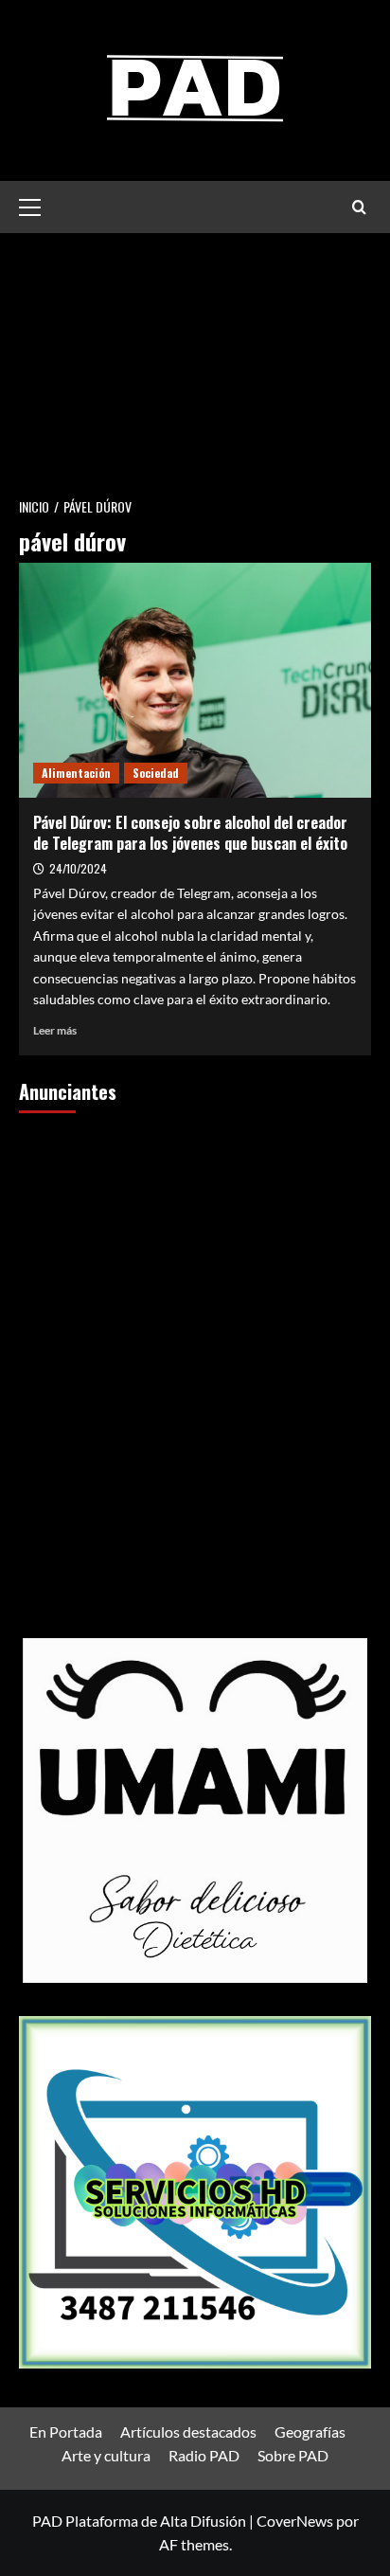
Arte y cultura (106, 2455)
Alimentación (76, 773)
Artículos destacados (188, 2432)
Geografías (310, 2432)
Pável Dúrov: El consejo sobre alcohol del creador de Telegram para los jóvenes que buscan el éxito (190, 833)
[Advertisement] (195, 359)
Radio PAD (204, 2455)
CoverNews (295, 2521)
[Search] (359, 207)
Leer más (55, 1030)
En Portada (66, 2432)
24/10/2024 (78, 868)
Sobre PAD (293, 2455)
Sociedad (156, 773)
